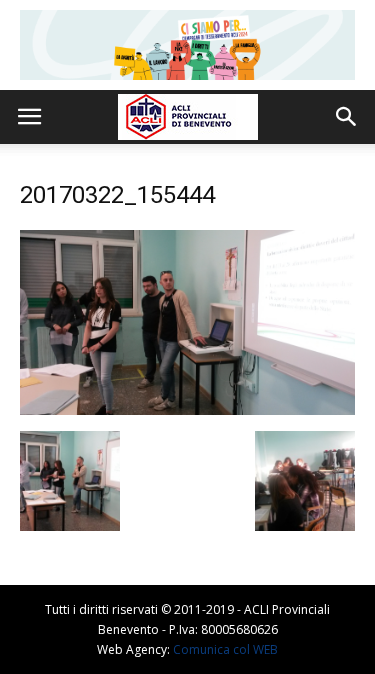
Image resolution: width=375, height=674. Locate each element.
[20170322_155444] (187, 410)
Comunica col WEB (225, 649)
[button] (347, 117)
